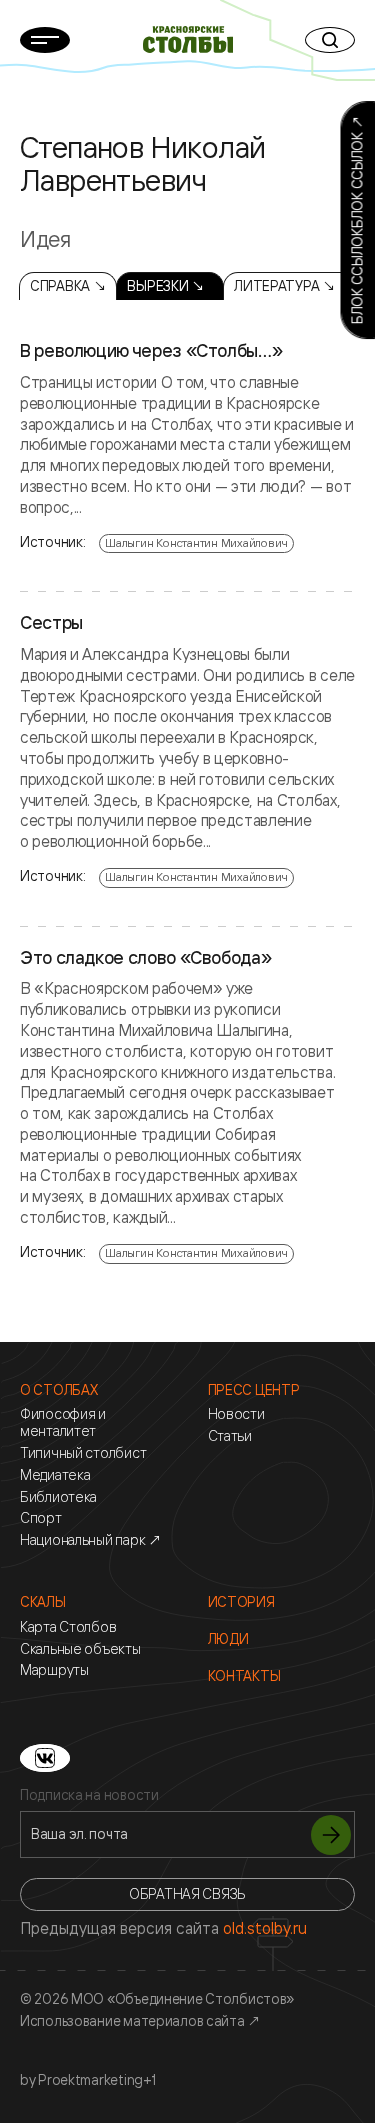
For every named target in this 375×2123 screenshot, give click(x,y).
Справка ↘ (68, 285)
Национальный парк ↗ (91, 1540)
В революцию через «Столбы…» (151, 351)
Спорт (41, 1518)
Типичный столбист (83, 1453)
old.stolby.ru (265, 1928)
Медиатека (55, 1475)
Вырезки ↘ (165, 285)
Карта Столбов (68, 1627)
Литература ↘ (285, 285)
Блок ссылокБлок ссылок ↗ (356, 220)
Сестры (51, 623)
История (241, 1602)
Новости (236, 1414)
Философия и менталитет (63, 1422)
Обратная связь (187, 1893)
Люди (228, 1639)
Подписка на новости (89, 1795)
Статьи (230, 1436)
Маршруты (54, 1670)
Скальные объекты (80, 1649)
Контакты (244, 1676)
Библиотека (58, 1497)
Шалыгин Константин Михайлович (196, 542)
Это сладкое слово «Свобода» (145, 958)
